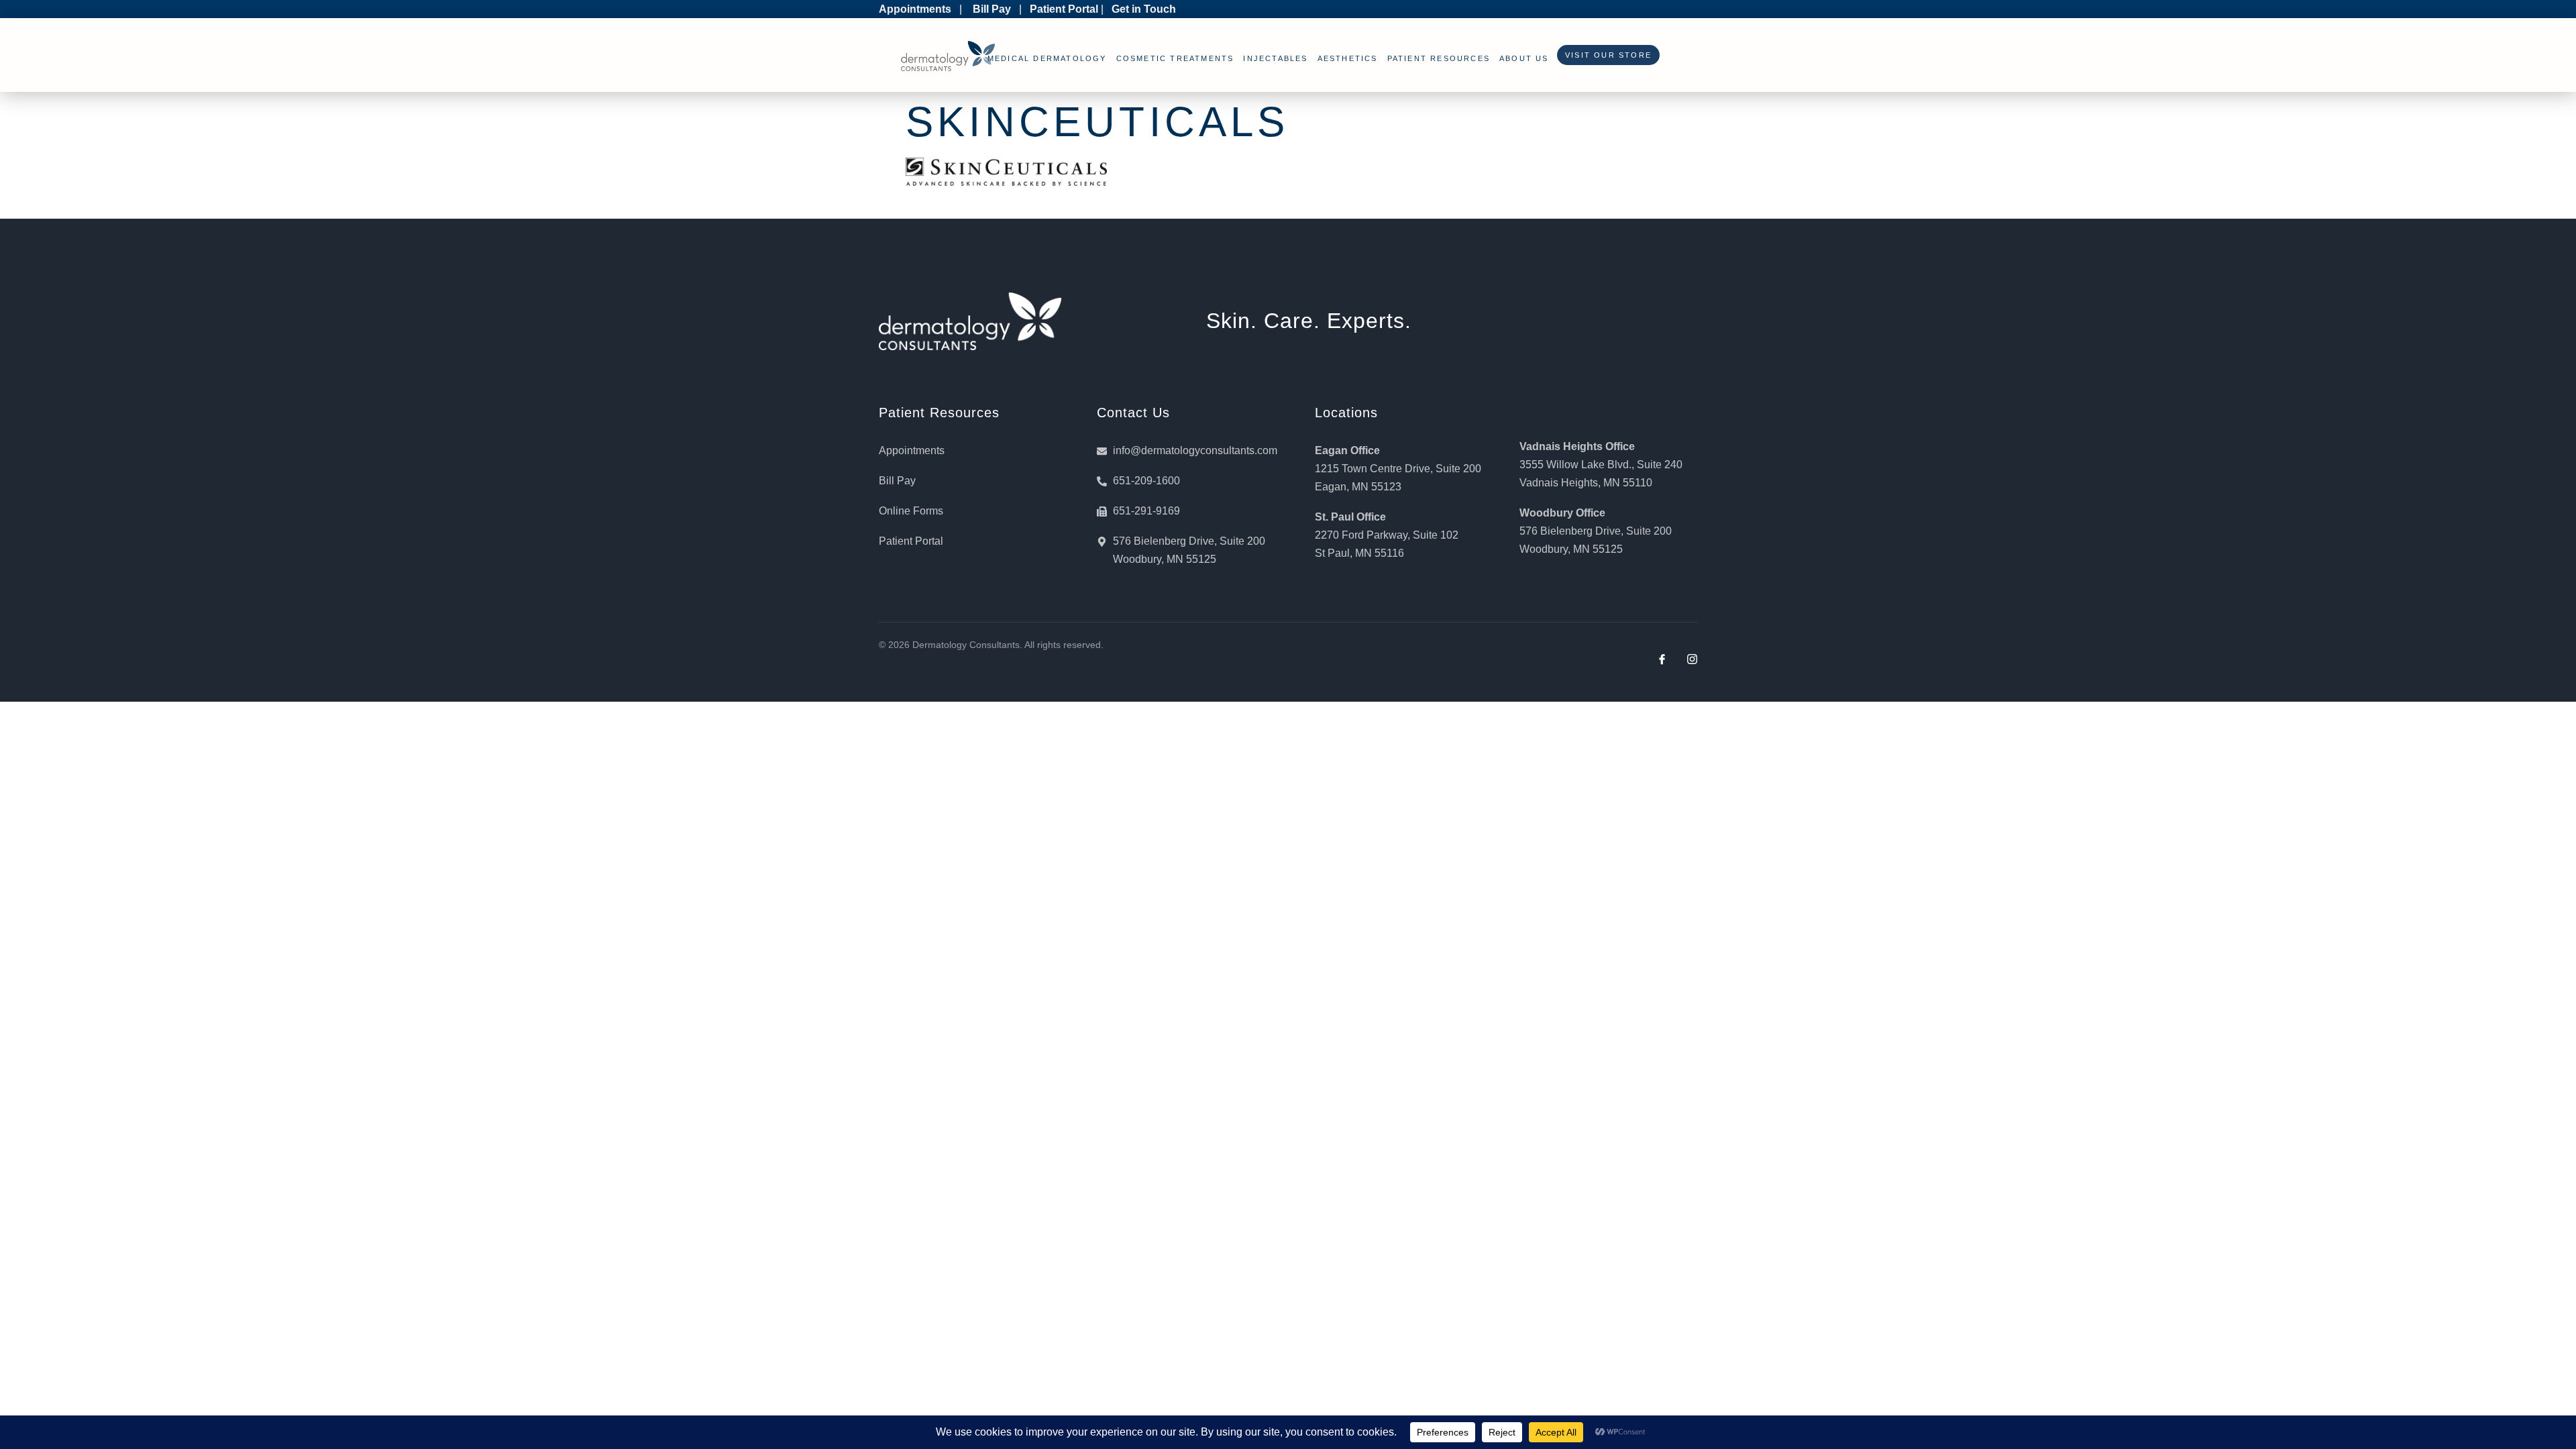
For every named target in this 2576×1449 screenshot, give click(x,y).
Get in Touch (1144, 9)
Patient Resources (1439, 58)
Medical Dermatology (1047, 58)
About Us (1524, 58)
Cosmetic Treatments (1175, 58)
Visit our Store (1605, 55)
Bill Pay (992, 9)
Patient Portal (1064, 9)
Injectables (1275, 58)
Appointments (915, 9)
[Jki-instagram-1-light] (1692, 659)
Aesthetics (1348, 58)
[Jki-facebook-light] (1662, 659)
